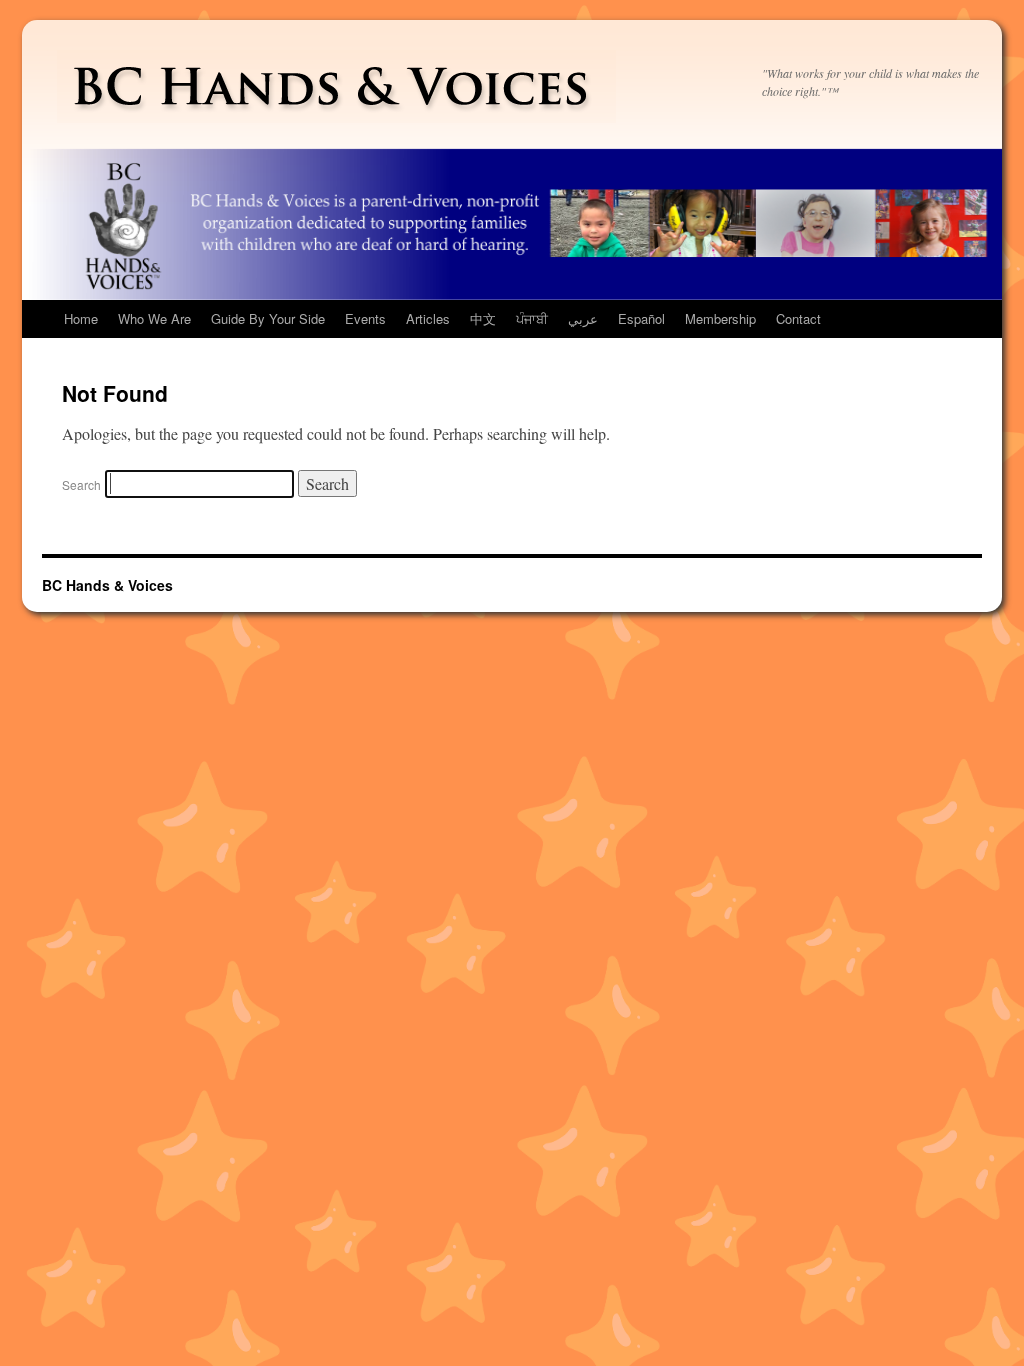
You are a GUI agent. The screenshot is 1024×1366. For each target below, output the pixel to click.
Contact (798, 318)
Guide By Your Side (268, 318)
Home (81, 318)
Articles (428, 318)
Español (641, 318)
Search (81, 484)
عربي (583, 318)
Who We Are (154, 318)
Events (365, 318)
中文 (483, 318)
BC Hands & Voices (107, 585)
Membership (720, 318)
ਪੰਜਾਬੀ (532, 318)
